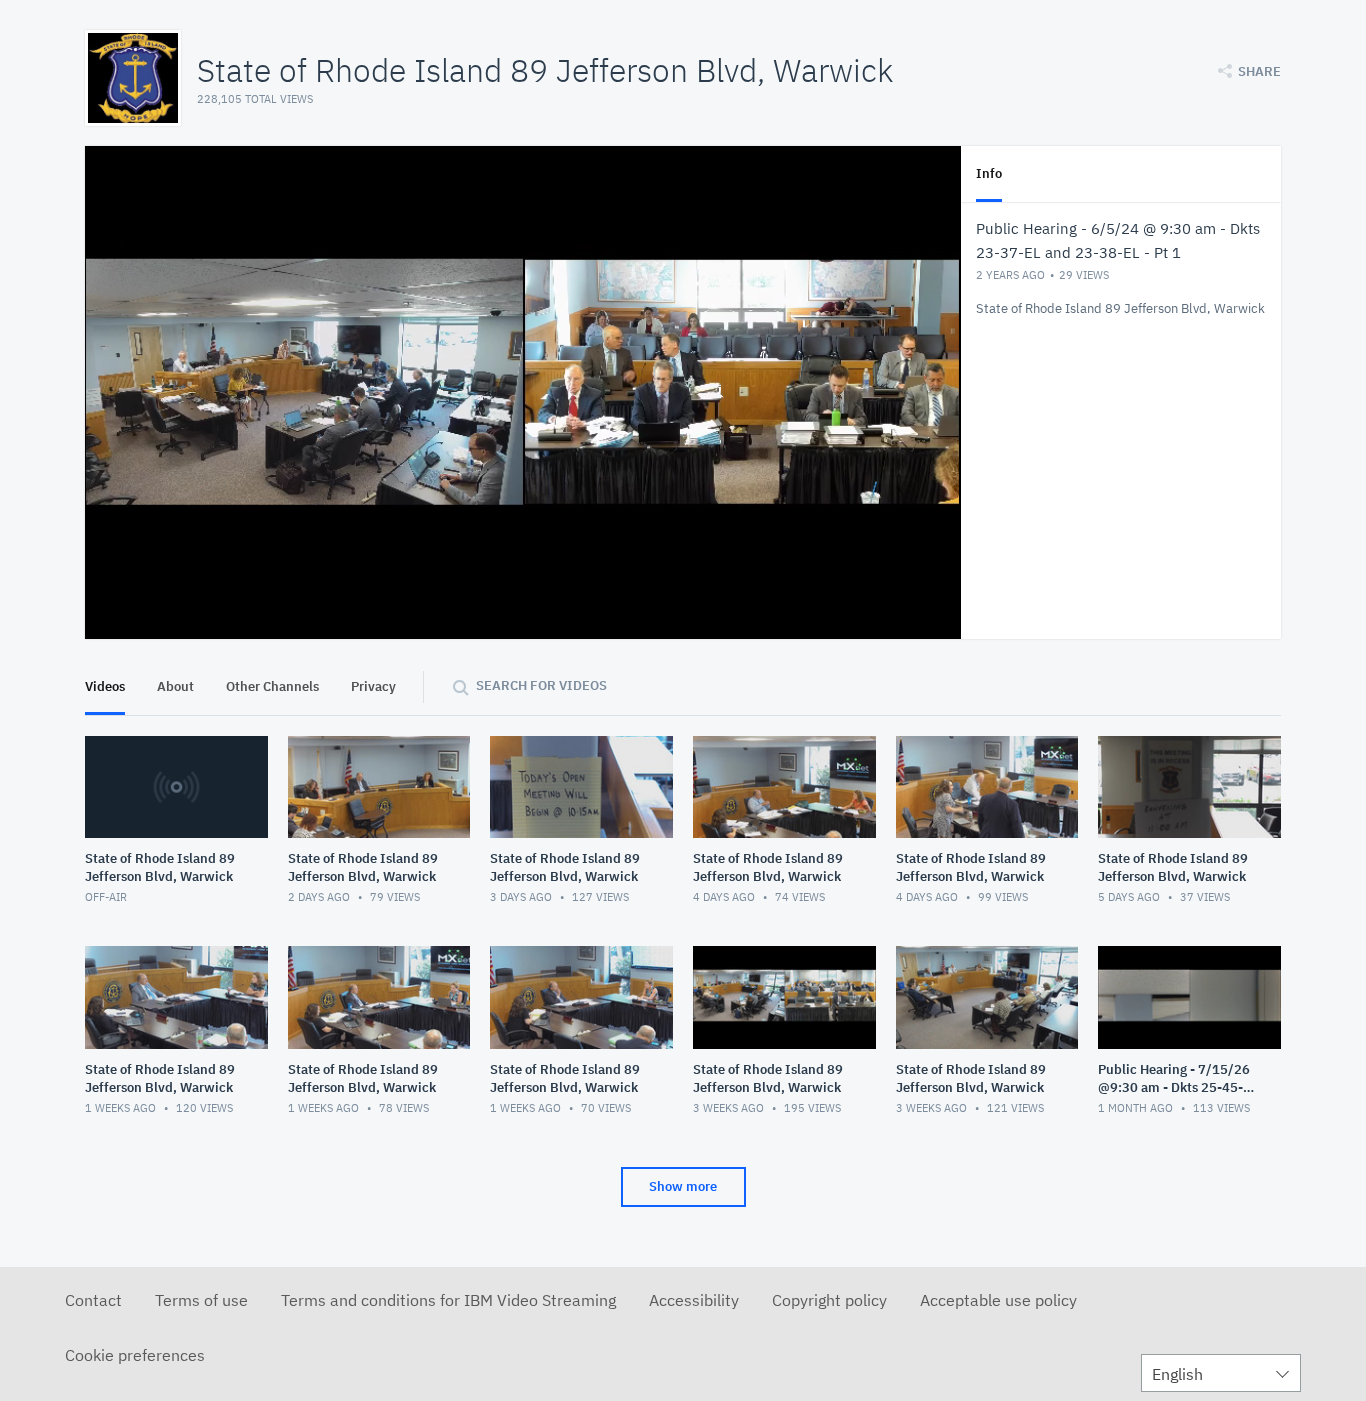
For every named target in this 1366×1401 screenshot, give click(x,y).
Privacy (373, 686)
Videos (105, 686)
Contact (93, 1300)
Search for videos (541, 685)
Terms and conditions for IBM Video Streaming (448, 1300)
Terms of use (201, 1300)
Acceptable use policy (998, 1300)
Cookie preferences (135, 1355)
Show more (683, 1186)
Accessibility (694, 1300)
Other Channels (272, 686)
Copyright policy (829, 1300)
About (175, 686)
